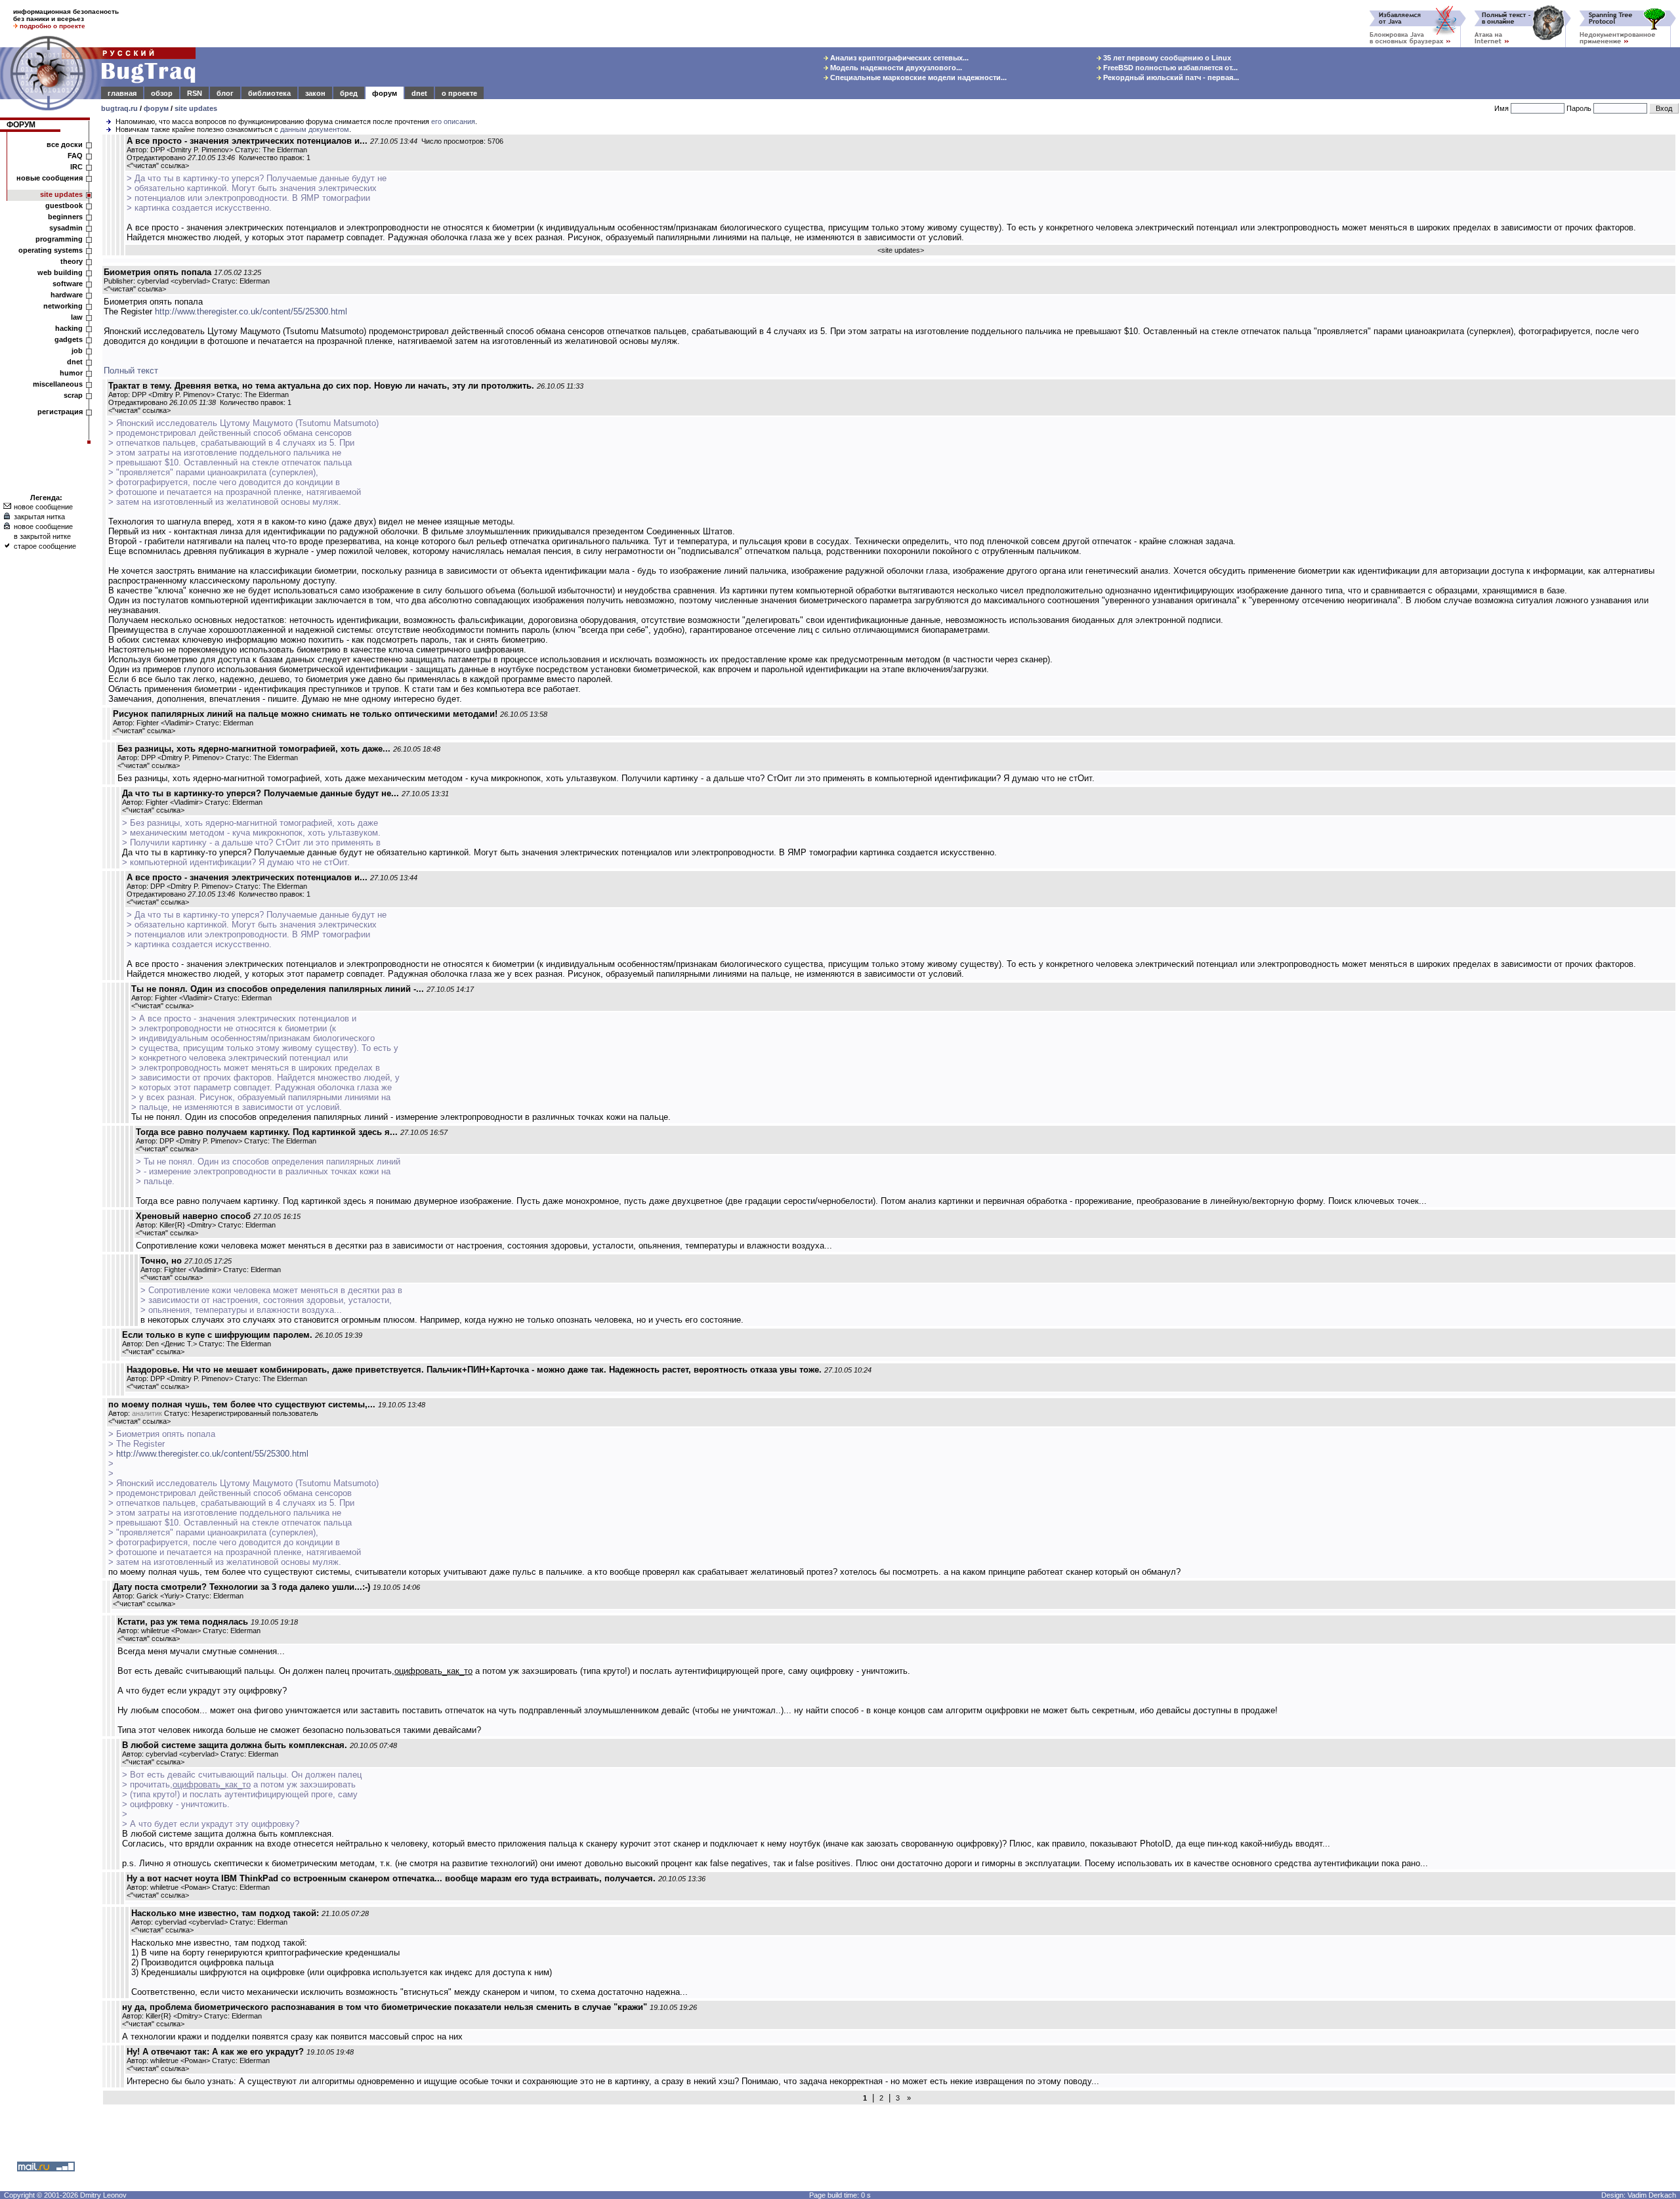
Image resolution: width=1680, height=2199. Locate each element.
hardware (67, 295)
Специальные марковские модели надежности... (917, 77)
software (68, 284)
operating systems (51, 250)
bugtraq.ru (119, 108)
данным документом (315, 129)
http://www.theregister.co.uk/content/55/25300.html (251, 311)
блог (225, 93)
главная (122, 93)
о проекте (459, 93)
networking (63, 306)
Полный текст (131, 371)
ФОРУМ (21, 125)
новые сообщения (50, 178)
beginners (65, 217)
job (77, 351)
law (77, 317)
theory (72, 261)
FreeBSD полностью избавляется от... (1169, 68)
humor (71, 373)
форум (385, 93)
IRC (76, 167)
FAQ (75, 156)
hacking (69, 328)
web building (60, 272)
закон (315, 93)
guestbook (64, 205)
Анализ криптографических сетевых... (898, 58)
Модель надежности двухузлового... (895, 68)
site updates (196, 108)
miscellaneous (58, 384)
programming (59, 239)
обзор (162, 93)
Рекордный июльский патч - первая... (1170, 77)
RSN (195, 93)
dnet (419, 93)
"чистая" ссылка (158, 165)
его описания (453, 121)
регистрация (60, 412)
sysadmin (66, 228)
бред (349, 93)
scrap (73, 395)
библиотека (269, 93)
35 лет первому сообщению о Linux (1166, 58)
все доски (65, 144)
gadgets (69, 339)
